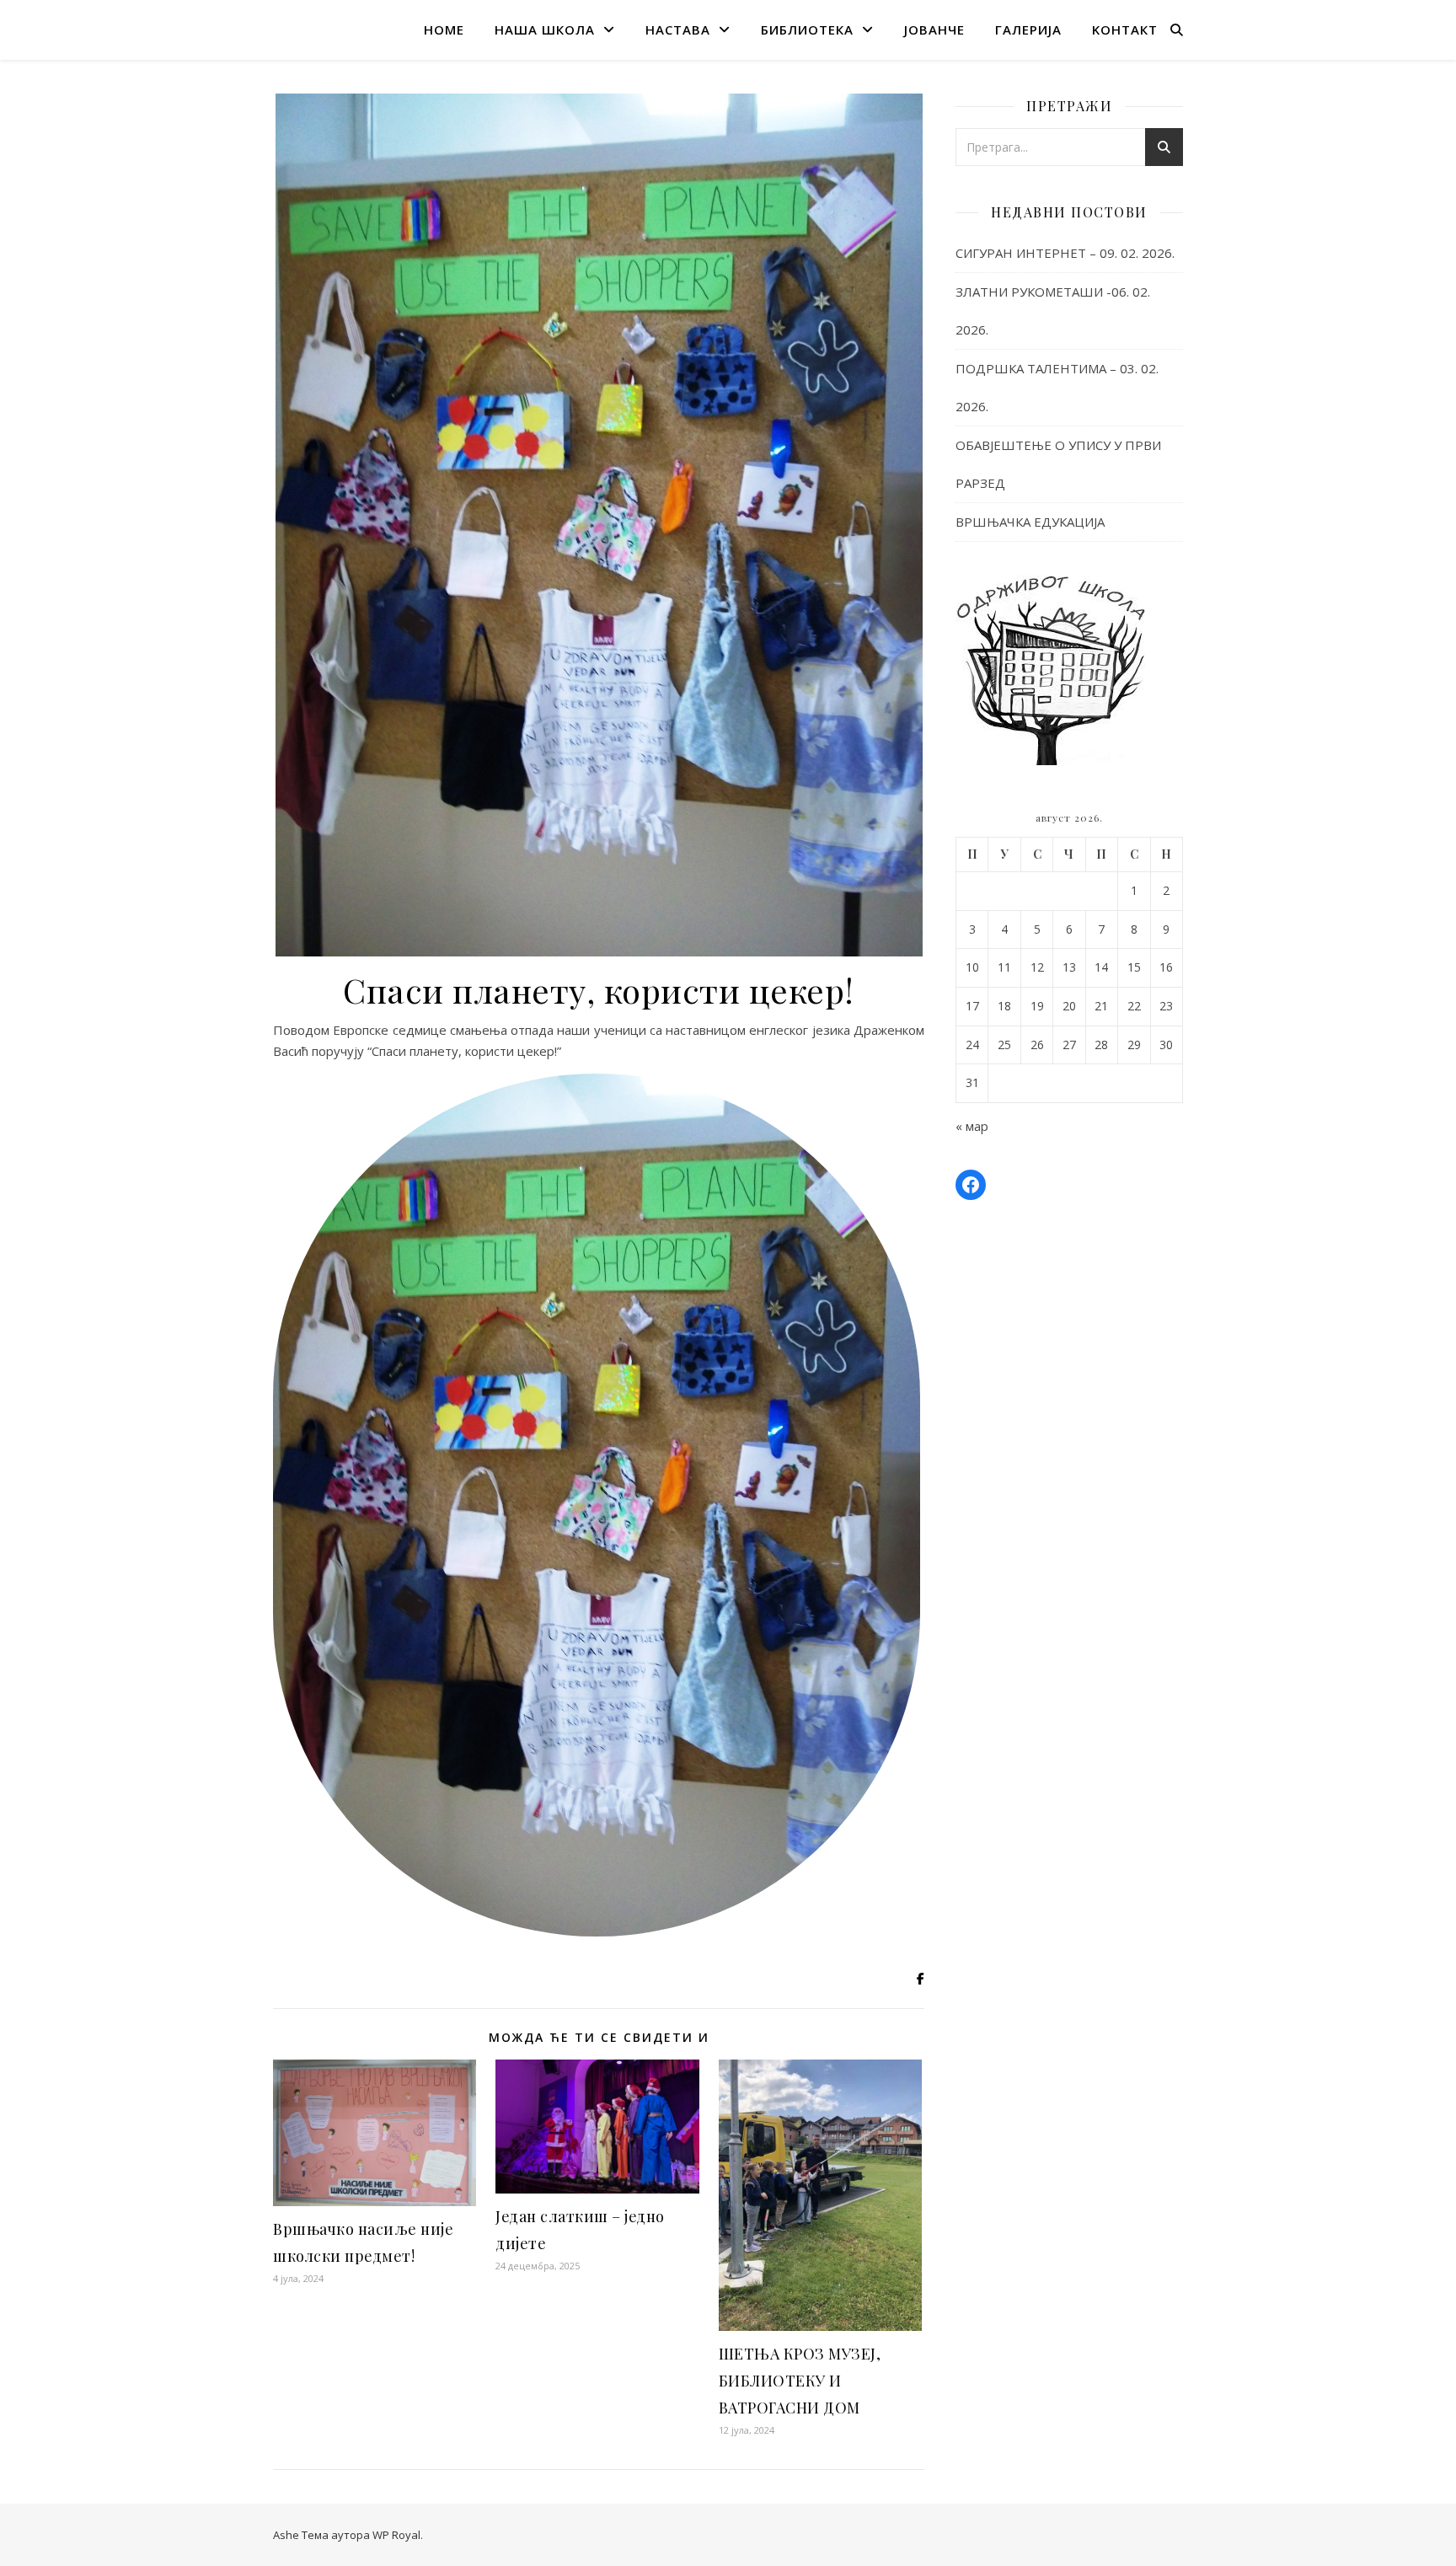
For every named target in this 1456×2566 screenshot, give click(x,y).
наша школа (545, 29)
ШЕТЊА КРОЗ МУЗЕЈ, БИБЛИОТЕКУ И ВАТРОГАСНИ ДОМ (800, 2381)
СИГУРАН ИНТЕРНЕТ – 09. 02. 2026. (1065, 253)
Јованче (934, 29)
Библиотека (807, 29)
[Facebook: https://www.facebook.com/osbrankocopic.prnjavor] (971, 1185)
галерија (1028, 29)
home (444, 29)
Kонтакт (1125, 29)
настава (678, 29)
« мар (972, 1126)
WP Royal (396, 2535)
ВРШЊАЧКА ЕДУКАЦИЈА (1030, 522)
